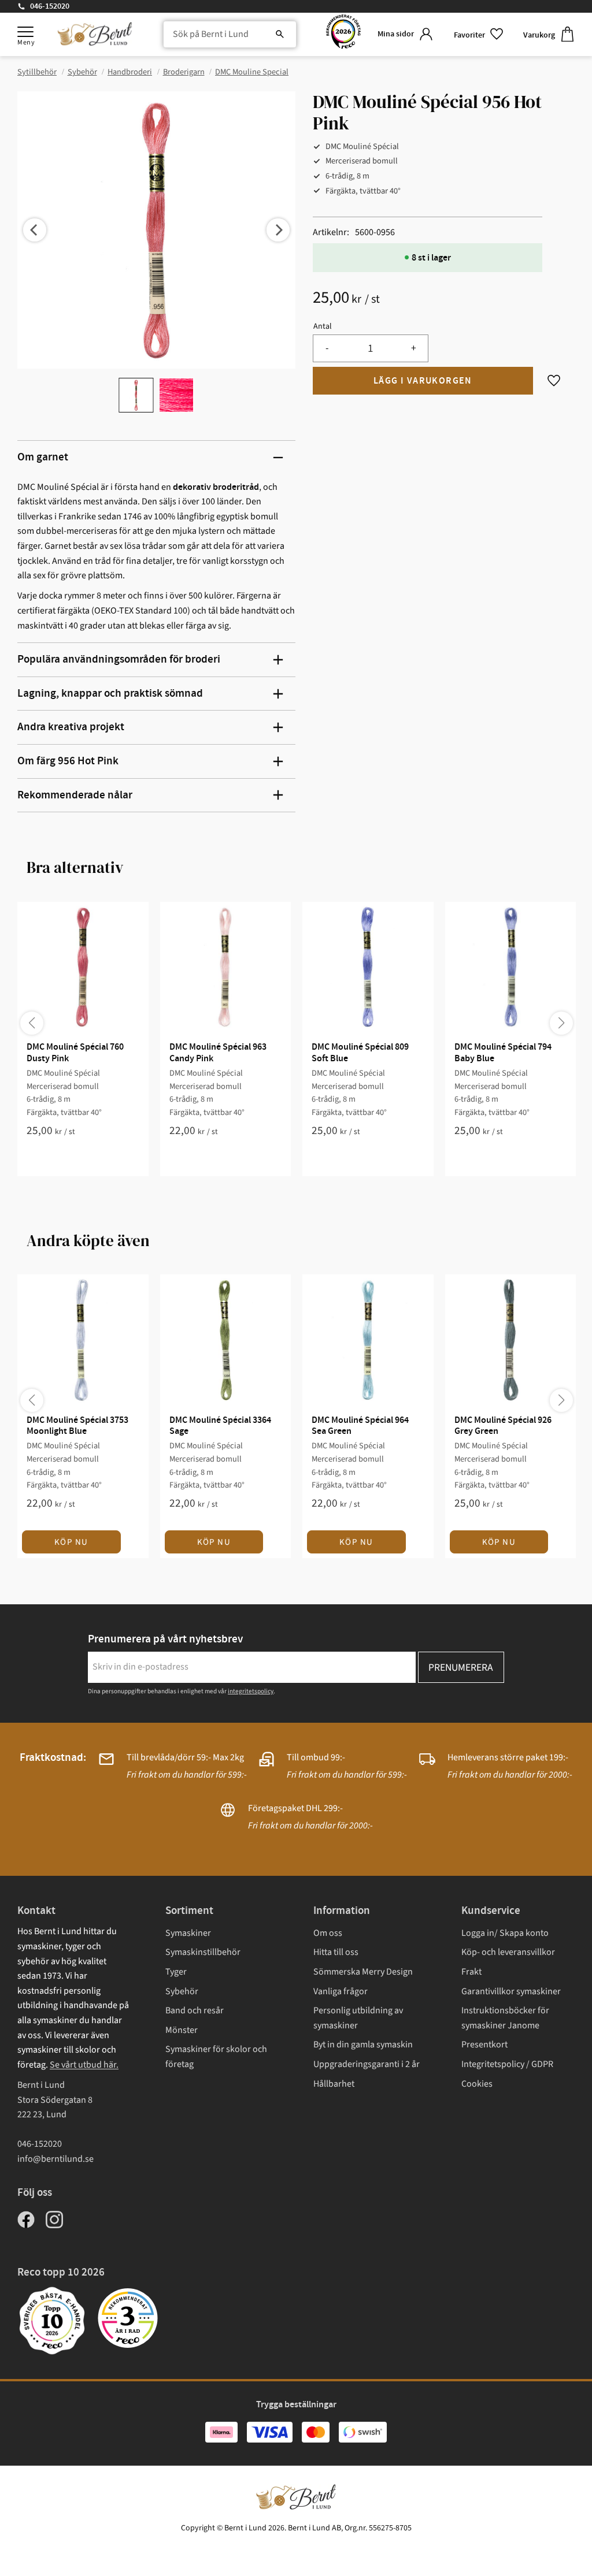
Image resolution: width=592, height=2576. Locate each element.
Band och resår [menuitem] (195, 2010)
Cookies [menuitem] (477, 2084)
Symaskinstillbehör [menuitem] (203, 1952)
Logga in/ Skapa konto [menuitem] (505, 1933)
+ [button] (414, 348)
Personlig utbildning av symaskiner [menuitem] (358, 2018)
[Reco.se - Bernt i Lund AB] (343, 34)
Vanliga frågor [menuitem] (341, 1991)
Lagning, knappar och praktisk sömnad (110, 694)
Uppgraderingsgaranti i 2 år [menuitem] (367, 2064)
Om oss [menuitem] (328, 1933)
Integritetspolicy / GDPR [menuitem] (507, 2064)
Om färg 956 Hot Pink (68, 761)
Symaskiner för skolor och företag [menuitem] (216, 2057)
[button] (25, 32)
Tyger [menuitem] (176, 1972)
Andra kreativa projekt (71, 727)
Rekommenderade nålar (75, 795)
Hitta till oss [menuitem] (336, 1952)
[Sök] (280, 35)
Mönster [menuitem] (182, 2030)
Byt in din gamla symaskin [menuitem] (363, 2045)
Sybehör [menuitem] (182, 1991)
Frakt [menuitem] (471, 1972)
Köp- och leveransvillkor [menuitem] (508, 1952)
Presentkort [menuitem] (484, 2045)
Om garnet (43, 457)
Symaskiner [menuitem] (188, 1933)
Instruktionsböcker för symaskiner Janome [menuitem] (505, 2018)
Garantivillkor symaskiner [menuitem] (511, 1991)
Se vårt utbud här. (84, 2065)
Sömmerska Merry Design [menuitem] (363, 1972)
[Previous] (35, 230)
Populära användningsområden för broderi (119, 659)
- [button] (327, 348)
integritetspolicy (251, 1691)
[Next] (278, 230)
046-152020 (50, 6)
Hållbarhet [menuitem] (334, 2084)
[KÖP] (423, 381)
